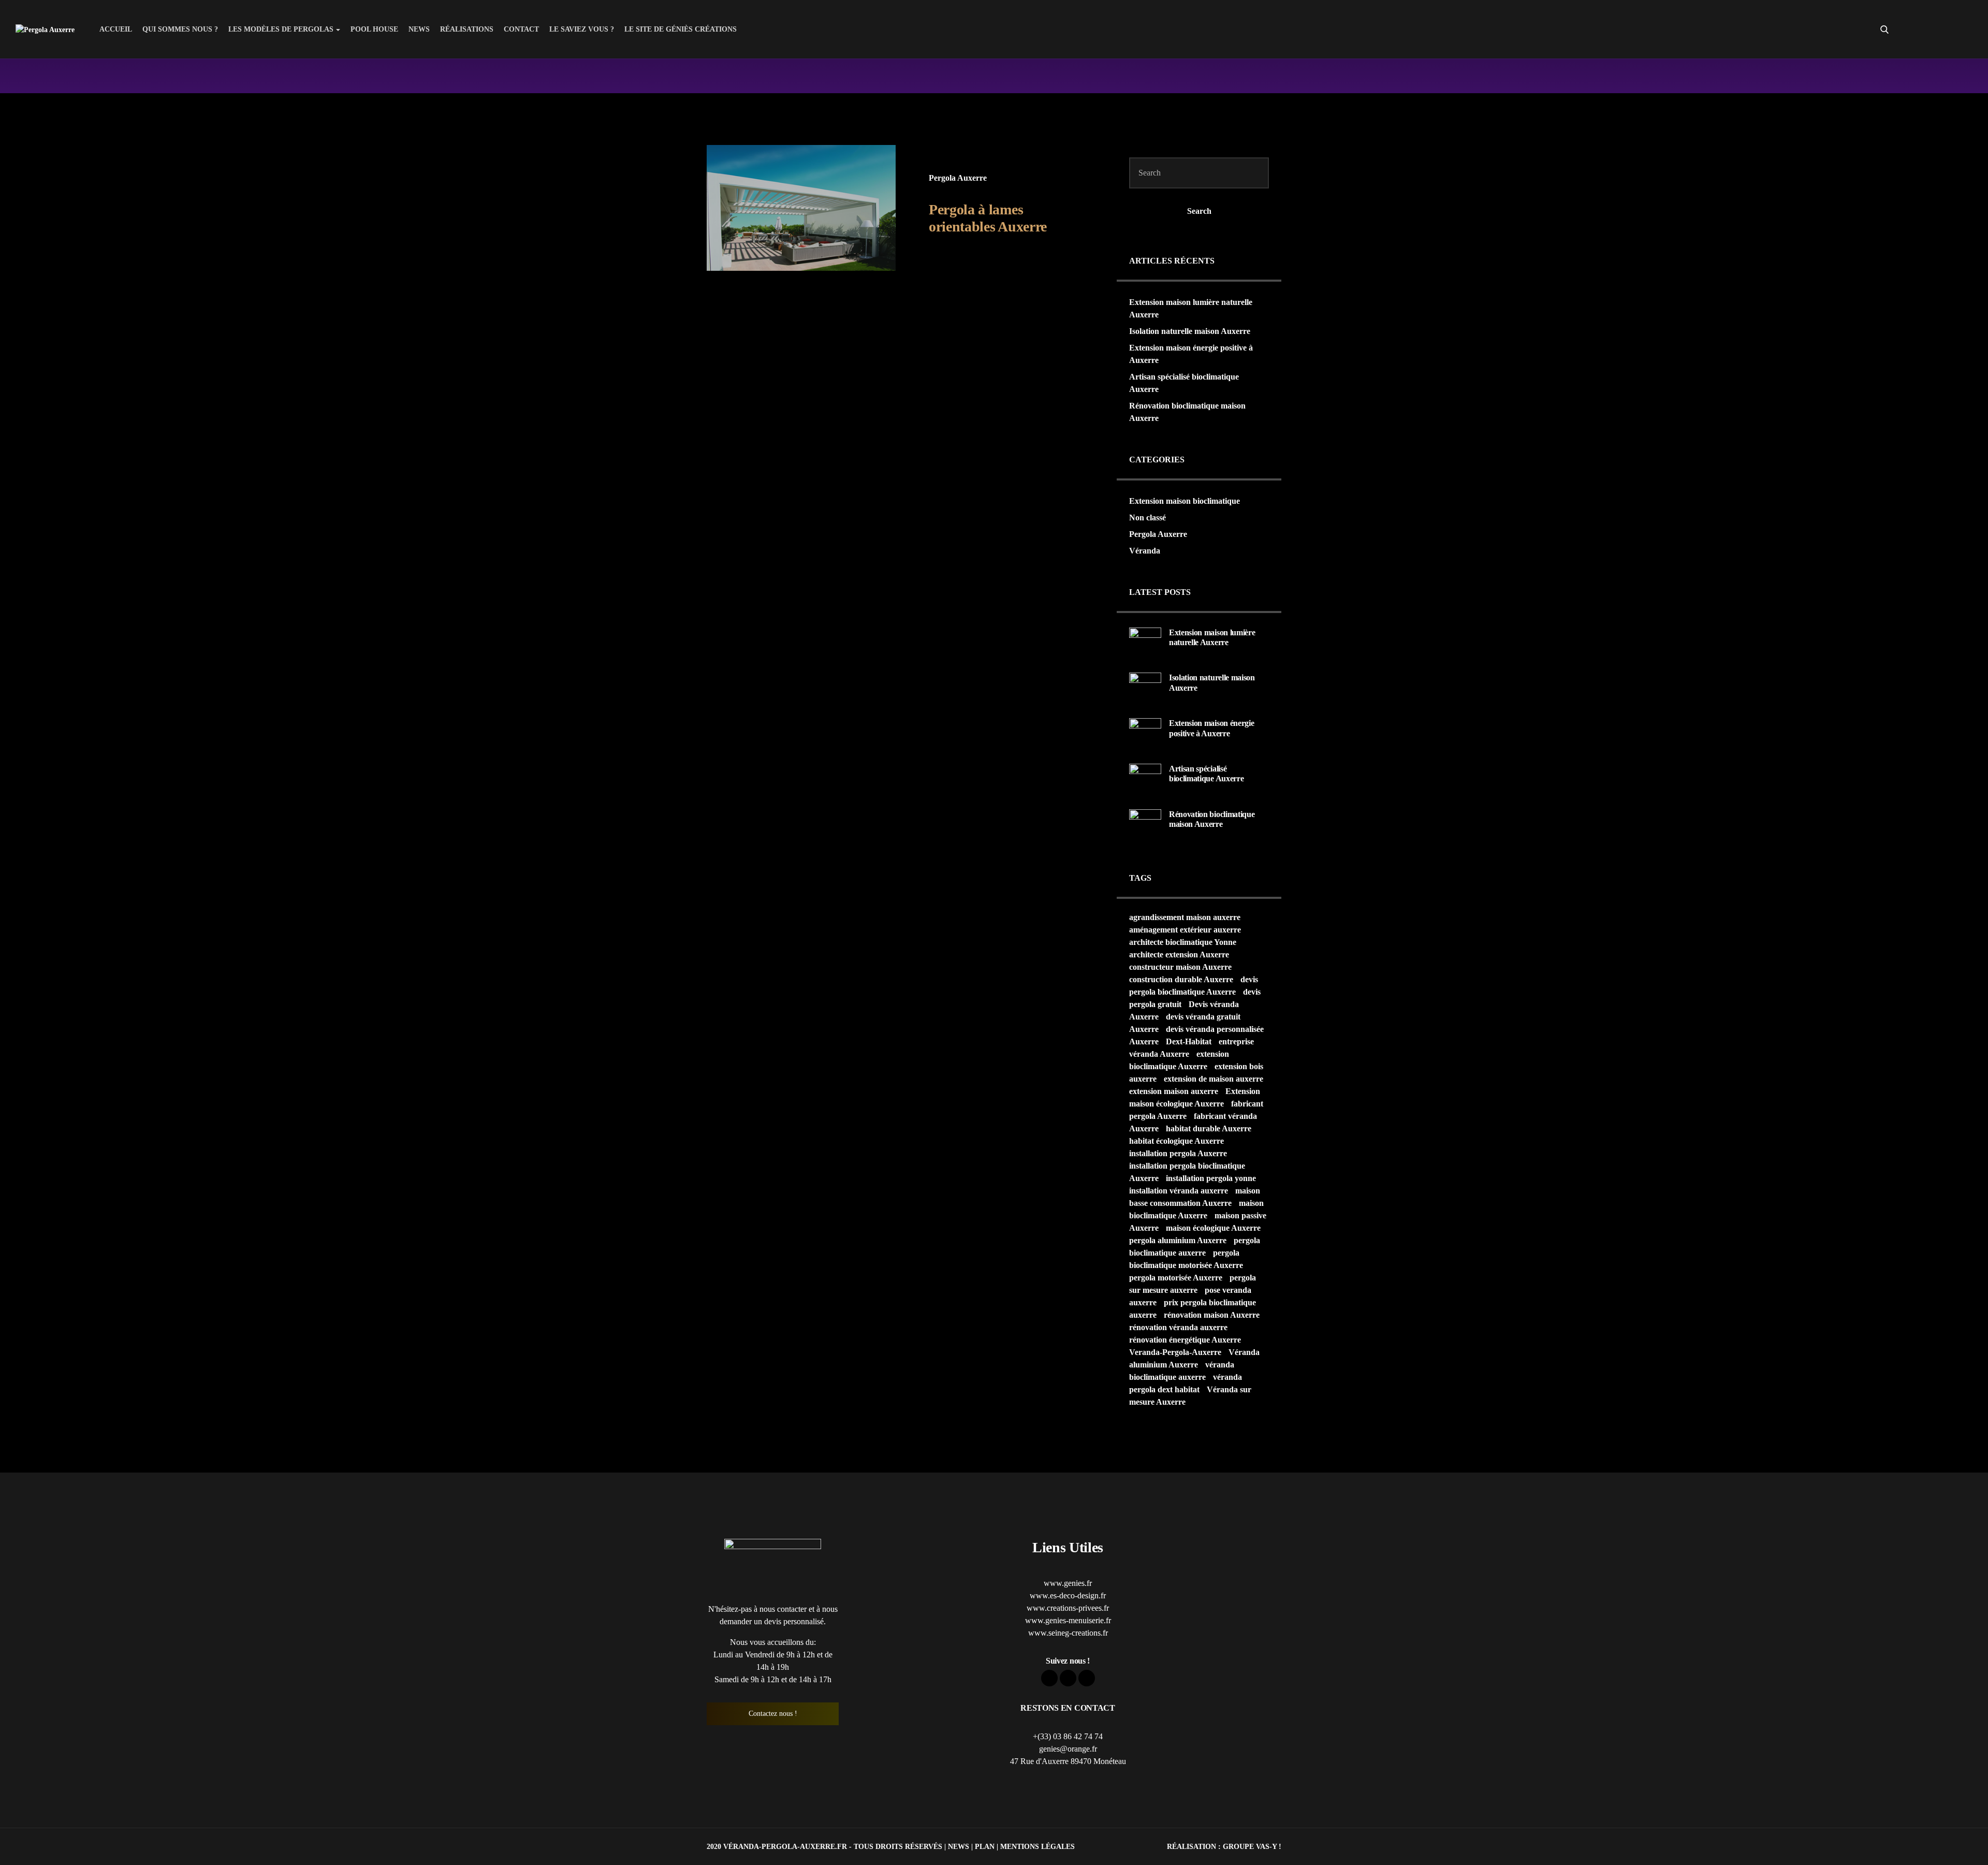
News (419, 29)
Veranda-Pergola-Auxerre (1175, 1352)
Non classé (1148, 518)
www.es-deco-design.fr (1068, 1596)
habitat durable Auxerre (1209, 1128)
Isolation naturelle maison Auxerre (1190, 331)
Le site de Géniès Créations (681, 29)
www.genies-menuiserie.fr (1068, 1620)
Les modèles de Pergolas (281, 29)
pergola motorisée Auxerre (1176, 1278)
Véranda (1145, 551)
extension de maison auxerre (1214, 1079)
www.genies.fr (1068, 1583)
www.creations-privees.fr (1068, 1608)
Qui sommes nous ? (180, 29)
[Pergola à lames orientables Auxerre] (801, 208)
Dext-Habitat (1189, 1041)
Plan (985, 1846)
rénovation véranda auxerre (1178, 1327)
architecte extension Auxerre (1179, 955)
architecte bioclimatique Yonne (1183, 942)
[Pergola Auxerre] (45, 29)
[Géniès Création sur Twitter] (1946, 30)
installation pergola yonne (1211, 1178)
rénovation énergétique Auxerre (1185, 1340)
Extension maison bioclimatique (1185, 501)
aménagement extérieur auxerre (1185, 930)
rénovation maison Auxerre (1212, 1315)
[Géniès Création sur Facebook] (1927, 30)
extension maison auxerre (1174, 1091)
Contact (521, 29)
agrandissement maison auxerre (1185, 917)
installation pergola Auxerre (1178, 1153)
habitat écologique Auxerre (1176, 1141)
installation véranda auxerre (1179, 1191)
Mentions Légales (1037, 1846)
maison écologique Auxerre (1213, 1228)
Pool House (374, 29)
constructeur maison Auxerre (1180, 967)
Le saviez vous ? (582, 29)
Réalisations (467, 29)
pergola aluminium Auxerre (1178, 1240)
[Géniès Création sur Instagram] (1964, 30)
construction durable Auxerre (1181, 979)
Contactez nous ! (773, 1714)
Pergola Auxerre (958, 178)
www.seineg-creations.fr (1068, 1633)
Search (1199, 211)
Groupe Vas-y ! (1252, 1846)
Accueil (116, 29)
